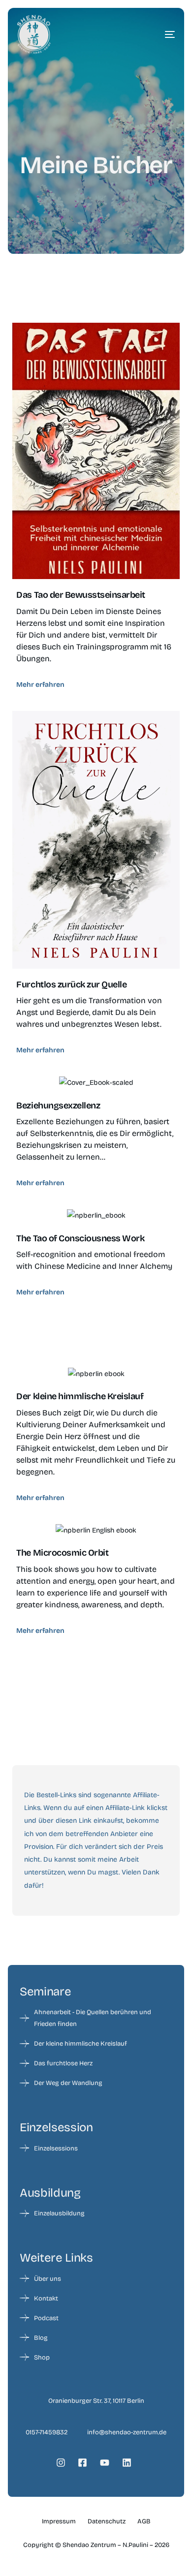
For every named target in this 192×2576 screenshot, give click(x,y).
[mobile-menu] (155, 34)
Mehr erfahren (40, 685)
